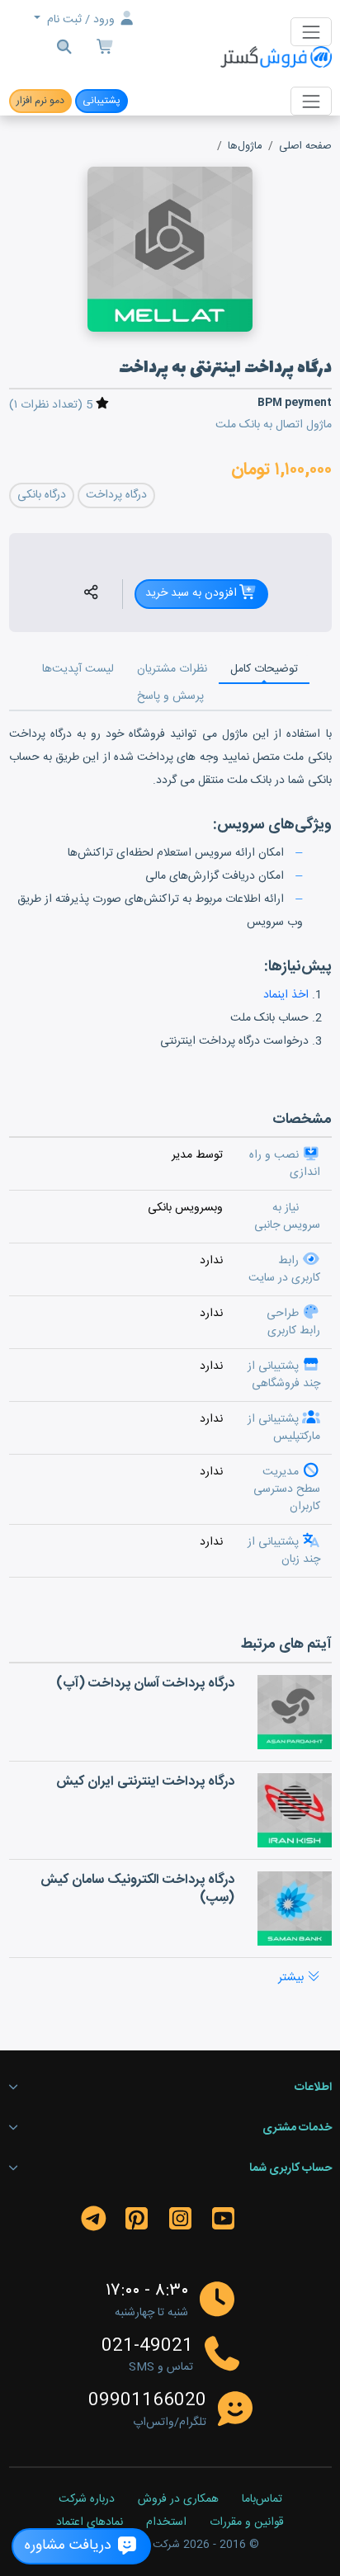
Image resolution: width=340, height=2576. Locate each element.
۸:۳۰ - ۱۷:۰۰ (147, 2291)
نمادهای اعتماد (90, 2523)
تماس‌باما (262, 2500)
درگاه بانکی (42, 495)
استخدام (166, 2523)
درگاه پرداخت (116, 495)
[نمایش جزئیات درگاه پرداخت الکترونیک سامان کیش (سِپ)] (295, 1908)
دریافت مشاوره (70, 2546)
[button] (91, 594)
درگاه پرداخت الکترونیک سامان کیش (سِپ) (137, 1889)
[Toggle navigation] (311, 32)
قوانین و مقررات (247, 2523)
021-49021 (147, 2347)
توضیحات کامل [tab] (264, 669)
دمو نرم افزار (40, 101)
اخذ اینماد (286, 995)
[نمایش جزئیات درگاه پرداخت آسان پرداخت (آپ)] (295, 1712)
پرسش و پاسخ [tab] (170, 696)
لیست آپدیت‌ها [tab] (78, 669)
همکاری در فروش (178, 2500)
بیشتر (293, 1978)
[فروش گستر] (276, 58)
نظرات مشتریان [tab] (172, 669)
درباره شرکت (87, 2500)
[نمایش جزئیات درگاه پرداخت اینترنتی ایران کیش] (295, 1810)
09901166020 (147, 2401)
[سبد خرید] (106, 49)
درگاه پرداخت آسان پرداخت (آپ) (145, 1684)
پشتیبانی (102, 101)
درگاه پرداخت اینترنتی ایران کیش (145, 1782)
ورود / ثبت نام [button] (81, 20)
